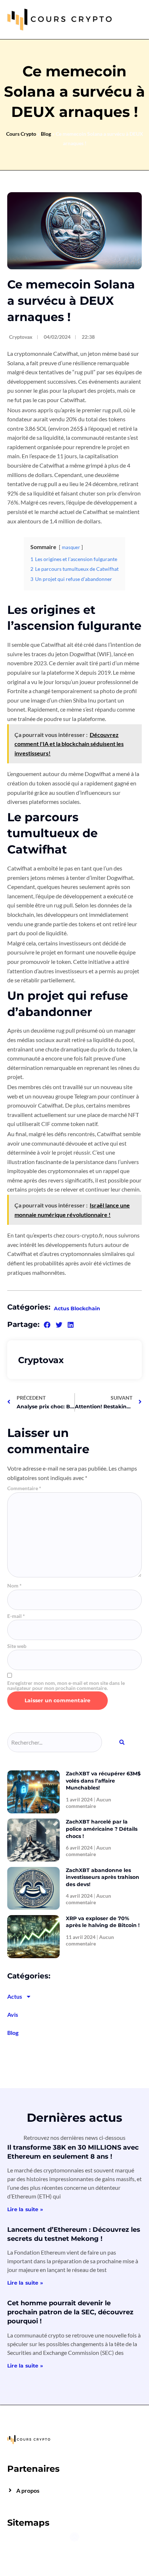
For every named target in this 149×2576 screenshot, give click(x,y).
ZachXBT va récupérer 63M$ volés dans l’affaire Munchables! (103, 1781)
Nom (14, 1586)
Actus (15, 1996)
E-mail (16, 1616)
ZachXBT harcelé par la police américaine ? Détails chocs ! (102, 1829)
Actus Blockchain (77, 1308)
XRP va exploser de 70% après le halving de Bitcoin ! (103, 1922)
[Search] (122, 1742)
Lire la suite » (25, 2209)
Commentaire (24, 1488)
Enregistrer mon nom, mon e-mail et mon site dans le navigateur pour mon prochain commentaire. (66, 1686)
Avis (13, 2014)
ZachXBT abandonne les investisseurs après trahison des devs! (103, 1877)
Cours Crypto (21, 134)
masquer (71, 547)
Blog (46, 134)
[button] (47, 1325)
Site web (17, 1646)
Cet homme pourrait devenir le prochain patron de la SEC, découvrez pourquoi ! (70, 2312)
